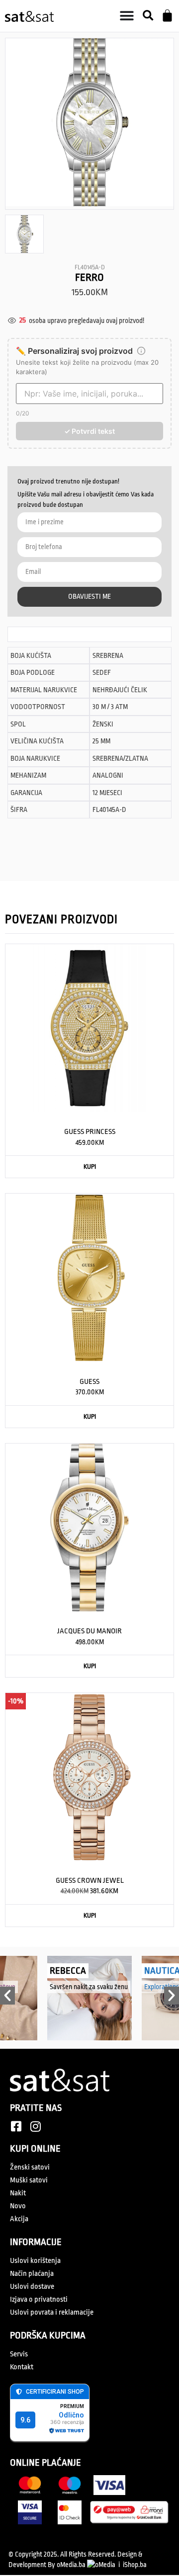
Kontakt (22, 2367)
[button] (148, 16)
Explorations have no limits (139, 1987)
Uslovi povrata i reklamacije (52, 2312)
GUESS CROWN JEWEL (90, 1881)
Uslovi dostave (32, 2287)
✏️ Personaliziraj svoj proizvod (74, 351)
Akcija (19, 2219)
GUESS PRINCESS (90, 1132)
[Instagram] (35, 2126)
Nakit (18, 2193)
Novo (18, 2206)
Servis (19, 2354)
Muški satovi (29, 2180)
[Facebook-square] (16, 2126)
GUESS (89, 1382)
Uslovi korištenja (35, 2261)
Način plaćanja (32, 2274)
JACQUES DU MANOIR (89, 1631)
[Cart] (167, 16)
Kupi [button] (90, 1167)
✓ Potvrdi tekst (89, 431)
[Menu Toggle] (127, 16)
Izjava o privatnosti (39, 2299)
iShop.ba (135, 2565)
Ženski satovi (30, 2167)
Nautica (120, 1971)
